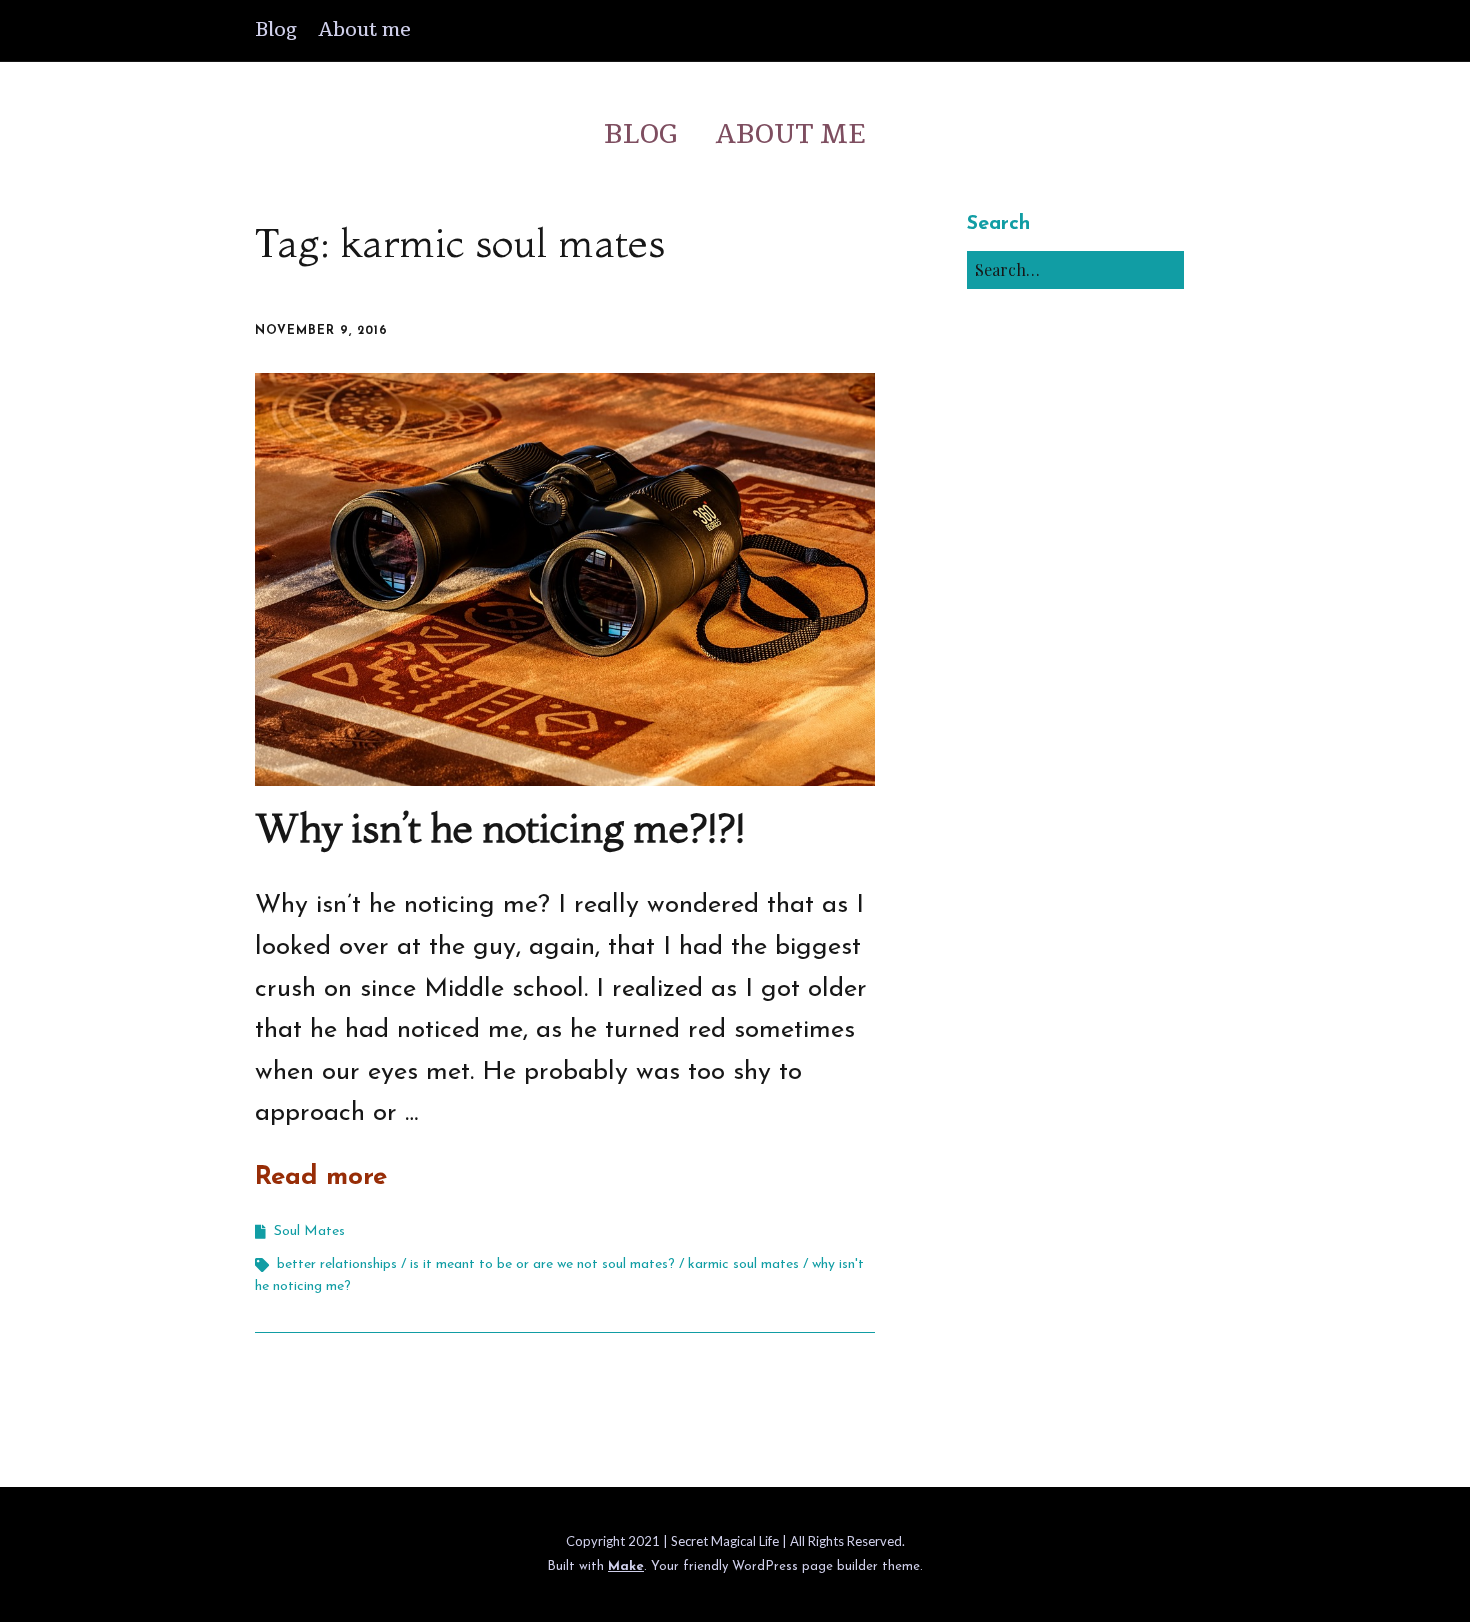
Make (626, 1566)
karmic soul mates (743, 1264)
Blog (276, 30)
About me (364, 30)
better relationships (337, 1264)
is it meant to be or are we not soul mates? (542, 1264)
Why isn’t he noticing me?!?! (500, 827)
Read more (321, 1177)
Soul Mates (309, 1231)
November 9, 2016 (321, 331)
